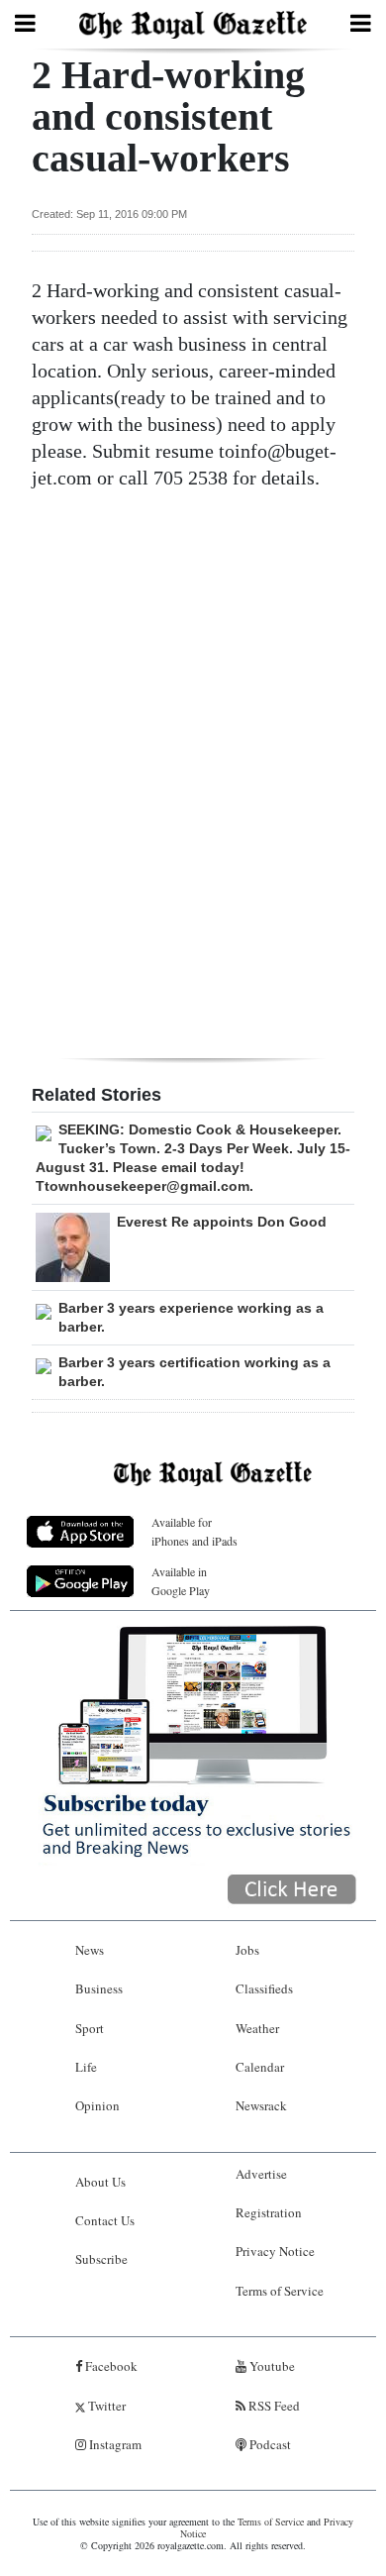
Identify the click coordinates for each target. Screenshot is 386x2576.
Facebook (110, 2366)
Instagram (114, 2444)
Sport (90, 2028)
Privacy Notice (275, 2251)
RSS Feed (273, 2406)
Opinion (97, 2105)
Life (86, 2067)
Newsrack (261, 2105)
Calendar (260, 2067)
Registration (269, 2212)
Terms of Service (280, 2291)
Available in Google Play (181, 1581)
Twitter (105, 2406)
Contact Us (105, 2220)
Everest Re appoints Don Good (222, 1222)
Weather (257, 2028)
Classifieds (264, 1988)
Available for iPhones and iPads (194, 1531)
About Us (100, 2182)
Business (99, 1988)
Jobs (247, 1950)
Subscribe (101, 2259)
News (90, 1950)
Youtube (271, 2366)
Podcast (269, 2444)
